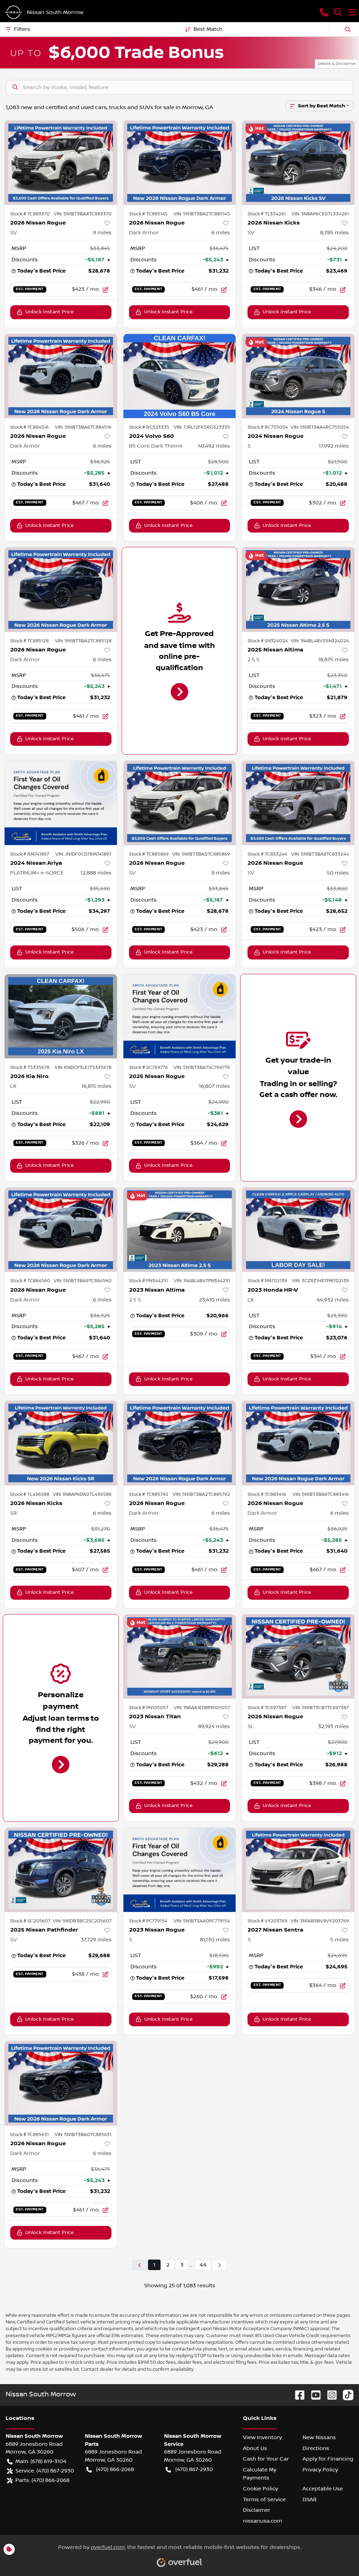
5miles (340, 1940)
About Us (255, 2448)
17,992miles (334, 446)
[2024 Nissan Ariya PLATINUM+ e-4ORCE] (61, 803)
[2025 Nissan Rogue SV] (180, 1016)
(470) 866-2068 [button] (115, 2469)
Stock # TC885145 (148, 214)
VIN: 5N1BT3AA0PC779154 (202, 1921)
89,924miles (214, 1726)
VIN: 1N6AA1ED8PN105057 (202, 1708)
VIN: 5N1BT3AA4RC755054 (320, 427)
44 (203, 2265)
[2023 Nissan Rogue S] (180, 1870)
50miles (338, 873)
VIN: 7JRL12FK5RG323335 (202, 427)
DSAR (310, 2500)
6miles (221, 233)
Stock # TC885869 (149, 854)
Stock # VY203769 (267, 1921)
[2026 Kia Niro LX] (61, 1016)
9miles (102, 233)
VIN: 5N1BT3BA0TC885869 (201, 854)
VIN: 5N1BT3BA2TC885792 (201, 1494)
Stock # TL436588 (30, 1494)
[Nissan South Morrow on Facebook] (297, 2395)
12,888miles (96, 873)
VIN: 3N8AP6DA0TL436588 (82, 1494)
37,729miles (96, 1940)
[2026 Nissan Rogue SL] (298, 1657)
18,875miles (333, 660)
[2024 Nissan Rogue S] (298, 376)
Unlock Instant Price (49, 312)
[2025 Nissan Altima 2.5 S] (298, 589)
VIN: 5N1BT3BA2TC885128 (83, 641)
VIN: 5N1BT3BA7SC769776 (202, 1068)
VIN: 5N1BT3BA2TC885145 (202, 214)
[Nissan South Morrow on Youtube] (313, 2395)
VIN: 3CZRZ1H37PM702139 (320, 1281)
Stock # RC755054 (268, 427)
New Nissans (319, 2437)
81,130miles (215, 1940)
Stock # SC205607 (30, 1921)
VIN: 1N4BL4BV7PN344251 (202, 1281)
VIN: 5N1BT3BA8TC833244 (320, 854)
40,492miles (214, 446)
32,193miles (333, 1726)
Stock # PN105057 (149, 1708)
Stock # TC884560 (30, 1281)
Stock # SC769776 (148, 1068)
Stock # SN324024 (268, 641)
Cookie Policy (260, 2489)
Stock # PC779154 (148, 1921)
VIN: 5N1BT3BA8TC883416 (321, 1494)
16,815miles (96, 1086)
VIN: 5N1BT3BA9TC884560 (83, 1281)
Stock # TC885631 (29, 2135)
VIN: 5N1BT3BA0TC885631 (83, 2135)
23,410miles (214, 1300)
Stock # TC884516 (29, 427)
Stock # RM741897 (30, 854)
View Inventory (262, 2437)
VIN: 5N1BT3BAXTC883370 (83, 214)
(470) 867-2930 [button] (194, 2469)
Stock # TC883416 (267, 1494)
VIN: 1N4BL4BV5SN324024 (320, 641)
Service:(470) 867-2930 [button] (45, 2471)
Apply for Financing (328, 2459)
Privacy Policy (320, 2470)
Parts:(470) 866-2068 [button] (42, 2480)
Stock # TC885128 (29, 641)
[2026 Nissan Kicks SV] (298, 162)
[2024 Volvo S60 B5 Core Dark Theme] (180, 376)
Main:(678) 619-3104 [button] (41, 2461)
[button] (324, 12)
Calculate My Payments (260, 2474)
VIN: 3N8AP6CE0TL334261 (320, 214)
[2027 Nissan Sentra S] (298, 1870)
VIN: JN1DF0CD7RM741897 (83, 854)
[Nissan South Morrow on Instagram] (329, 2395)
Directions (316, 2448)
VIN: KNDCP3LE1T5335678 (83, 1068)
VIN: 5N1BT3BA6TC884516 (83, 427)
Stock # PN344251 (148, 1281)
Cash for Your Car (266, 2459)
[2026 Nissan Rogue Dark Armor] (180, 162)
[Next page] (219, 2265)
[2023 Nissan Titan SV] (180, 1657)
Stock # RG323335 (149, 427)
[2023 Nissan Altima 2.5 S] (180, 1230)
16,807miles (214, 1086)
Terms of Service (264, 2500)
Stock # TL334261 (267, 214)
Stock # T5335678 (30, 1068)
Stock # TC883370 (30, 214)
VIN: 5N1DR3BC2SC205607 (82, 1921)
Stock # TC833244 (267, 854)
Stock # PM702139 (267, 1281)
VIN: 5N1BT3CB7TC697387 (321, 1708)
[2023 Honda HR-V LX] (298, 1230)
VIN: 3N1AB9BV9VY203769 (320, 1921)
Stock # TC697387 (267, 1708)
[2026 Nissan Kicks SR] (61, 1443)
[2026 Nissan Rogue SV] (61, 162)
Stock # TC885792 (149, 1494)
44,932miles (333, 1300)
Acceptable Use (323, 2489)
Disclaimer (257, 2510)
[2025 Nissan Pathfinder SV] (61, 1870)
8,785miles (334, 233)
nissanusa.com (263, 2521)
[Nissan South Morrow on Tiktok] (345, 2395)
